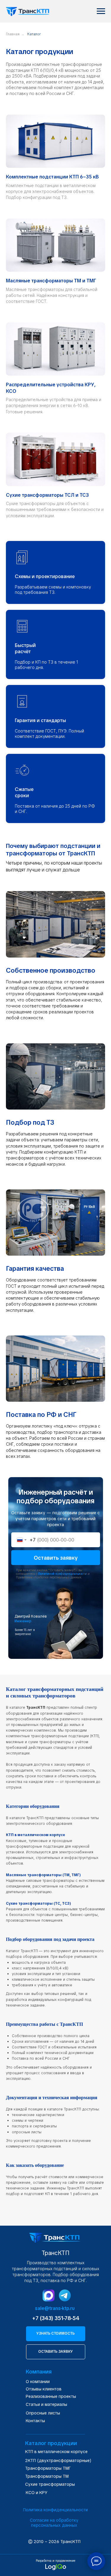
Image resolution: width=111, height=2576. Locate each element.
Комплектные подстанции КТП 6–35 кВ (52, 177)
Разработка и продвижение (55, 2561)
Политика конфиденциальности (55, 2510)
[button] (56, 2334)
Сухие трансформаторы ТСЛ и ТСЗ (47, 495)
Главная (13, 34)
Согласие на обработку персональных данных (54, 2523)
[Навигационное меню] (101, 11)
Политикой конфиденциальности (62, 1574)
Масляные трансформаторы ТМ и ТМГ (51, 281)
